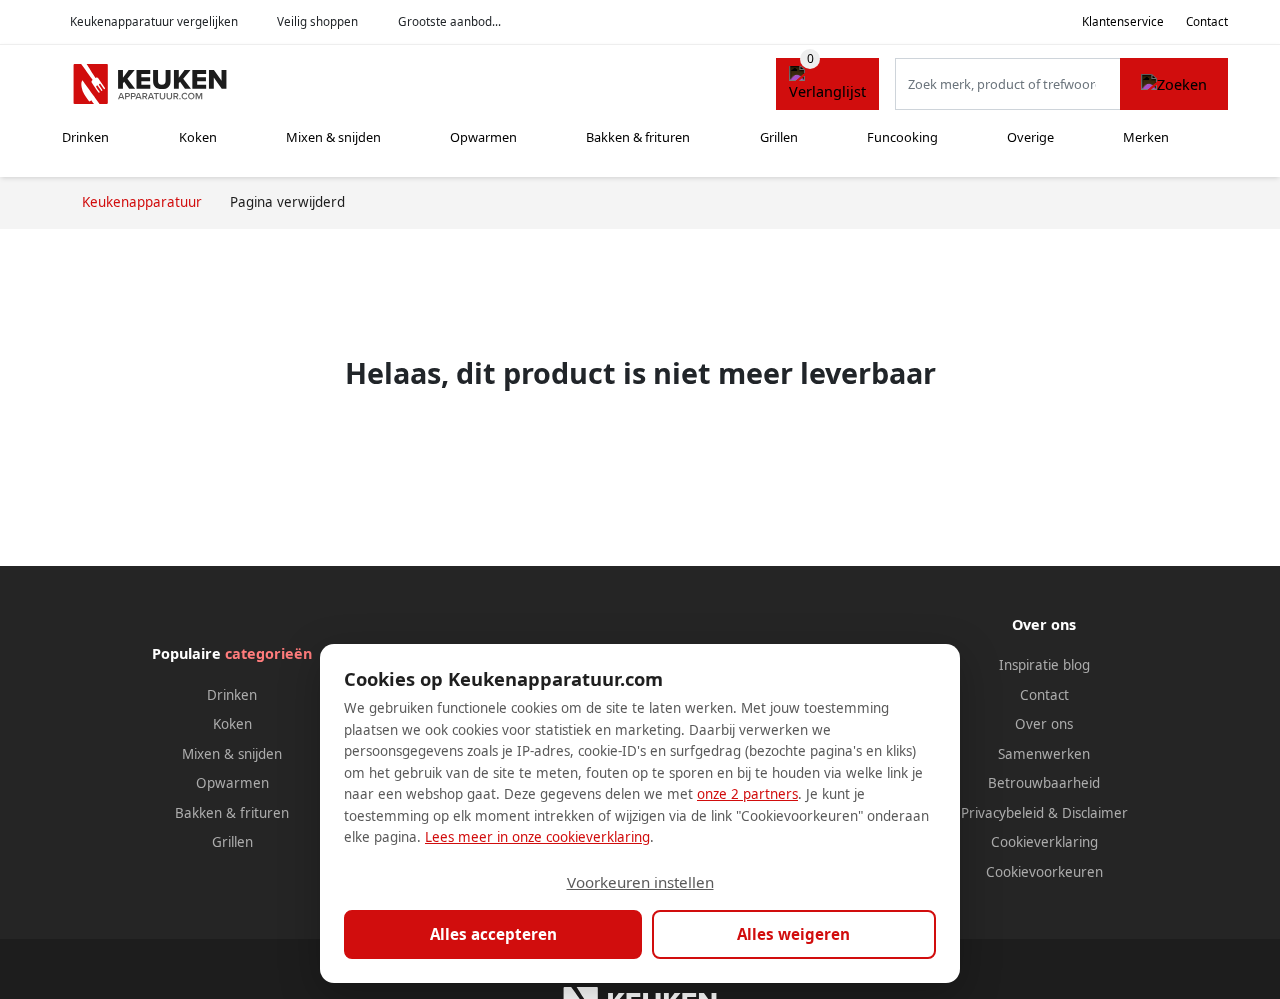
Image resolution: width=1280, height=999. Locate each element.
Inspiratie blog (1044, 665)
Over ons (1044, 724)
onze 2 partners (747, 794)
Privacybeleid (1002, 813)
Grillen (779, 137)
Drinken (85, 137)
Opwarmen (483, 137)
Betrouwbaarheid (1044, 783)
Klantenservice (1123, 21)
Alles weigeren (793, 934)
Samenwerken (1044, 754)
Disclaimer (1095, 813)
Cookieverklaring (1044, 842)
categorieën (268, 653)
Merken (1146, 137)
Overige (1030, 137)
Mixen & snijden (333, 137)
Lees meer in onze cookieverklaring (537, 837)
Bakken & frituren (638, 137)
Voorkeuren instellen (640, 882)
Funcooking (902, 137)
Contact (1207, 21)
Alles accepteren (493, 934)
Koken (198, 137)
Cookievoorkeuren (1044, 872)
